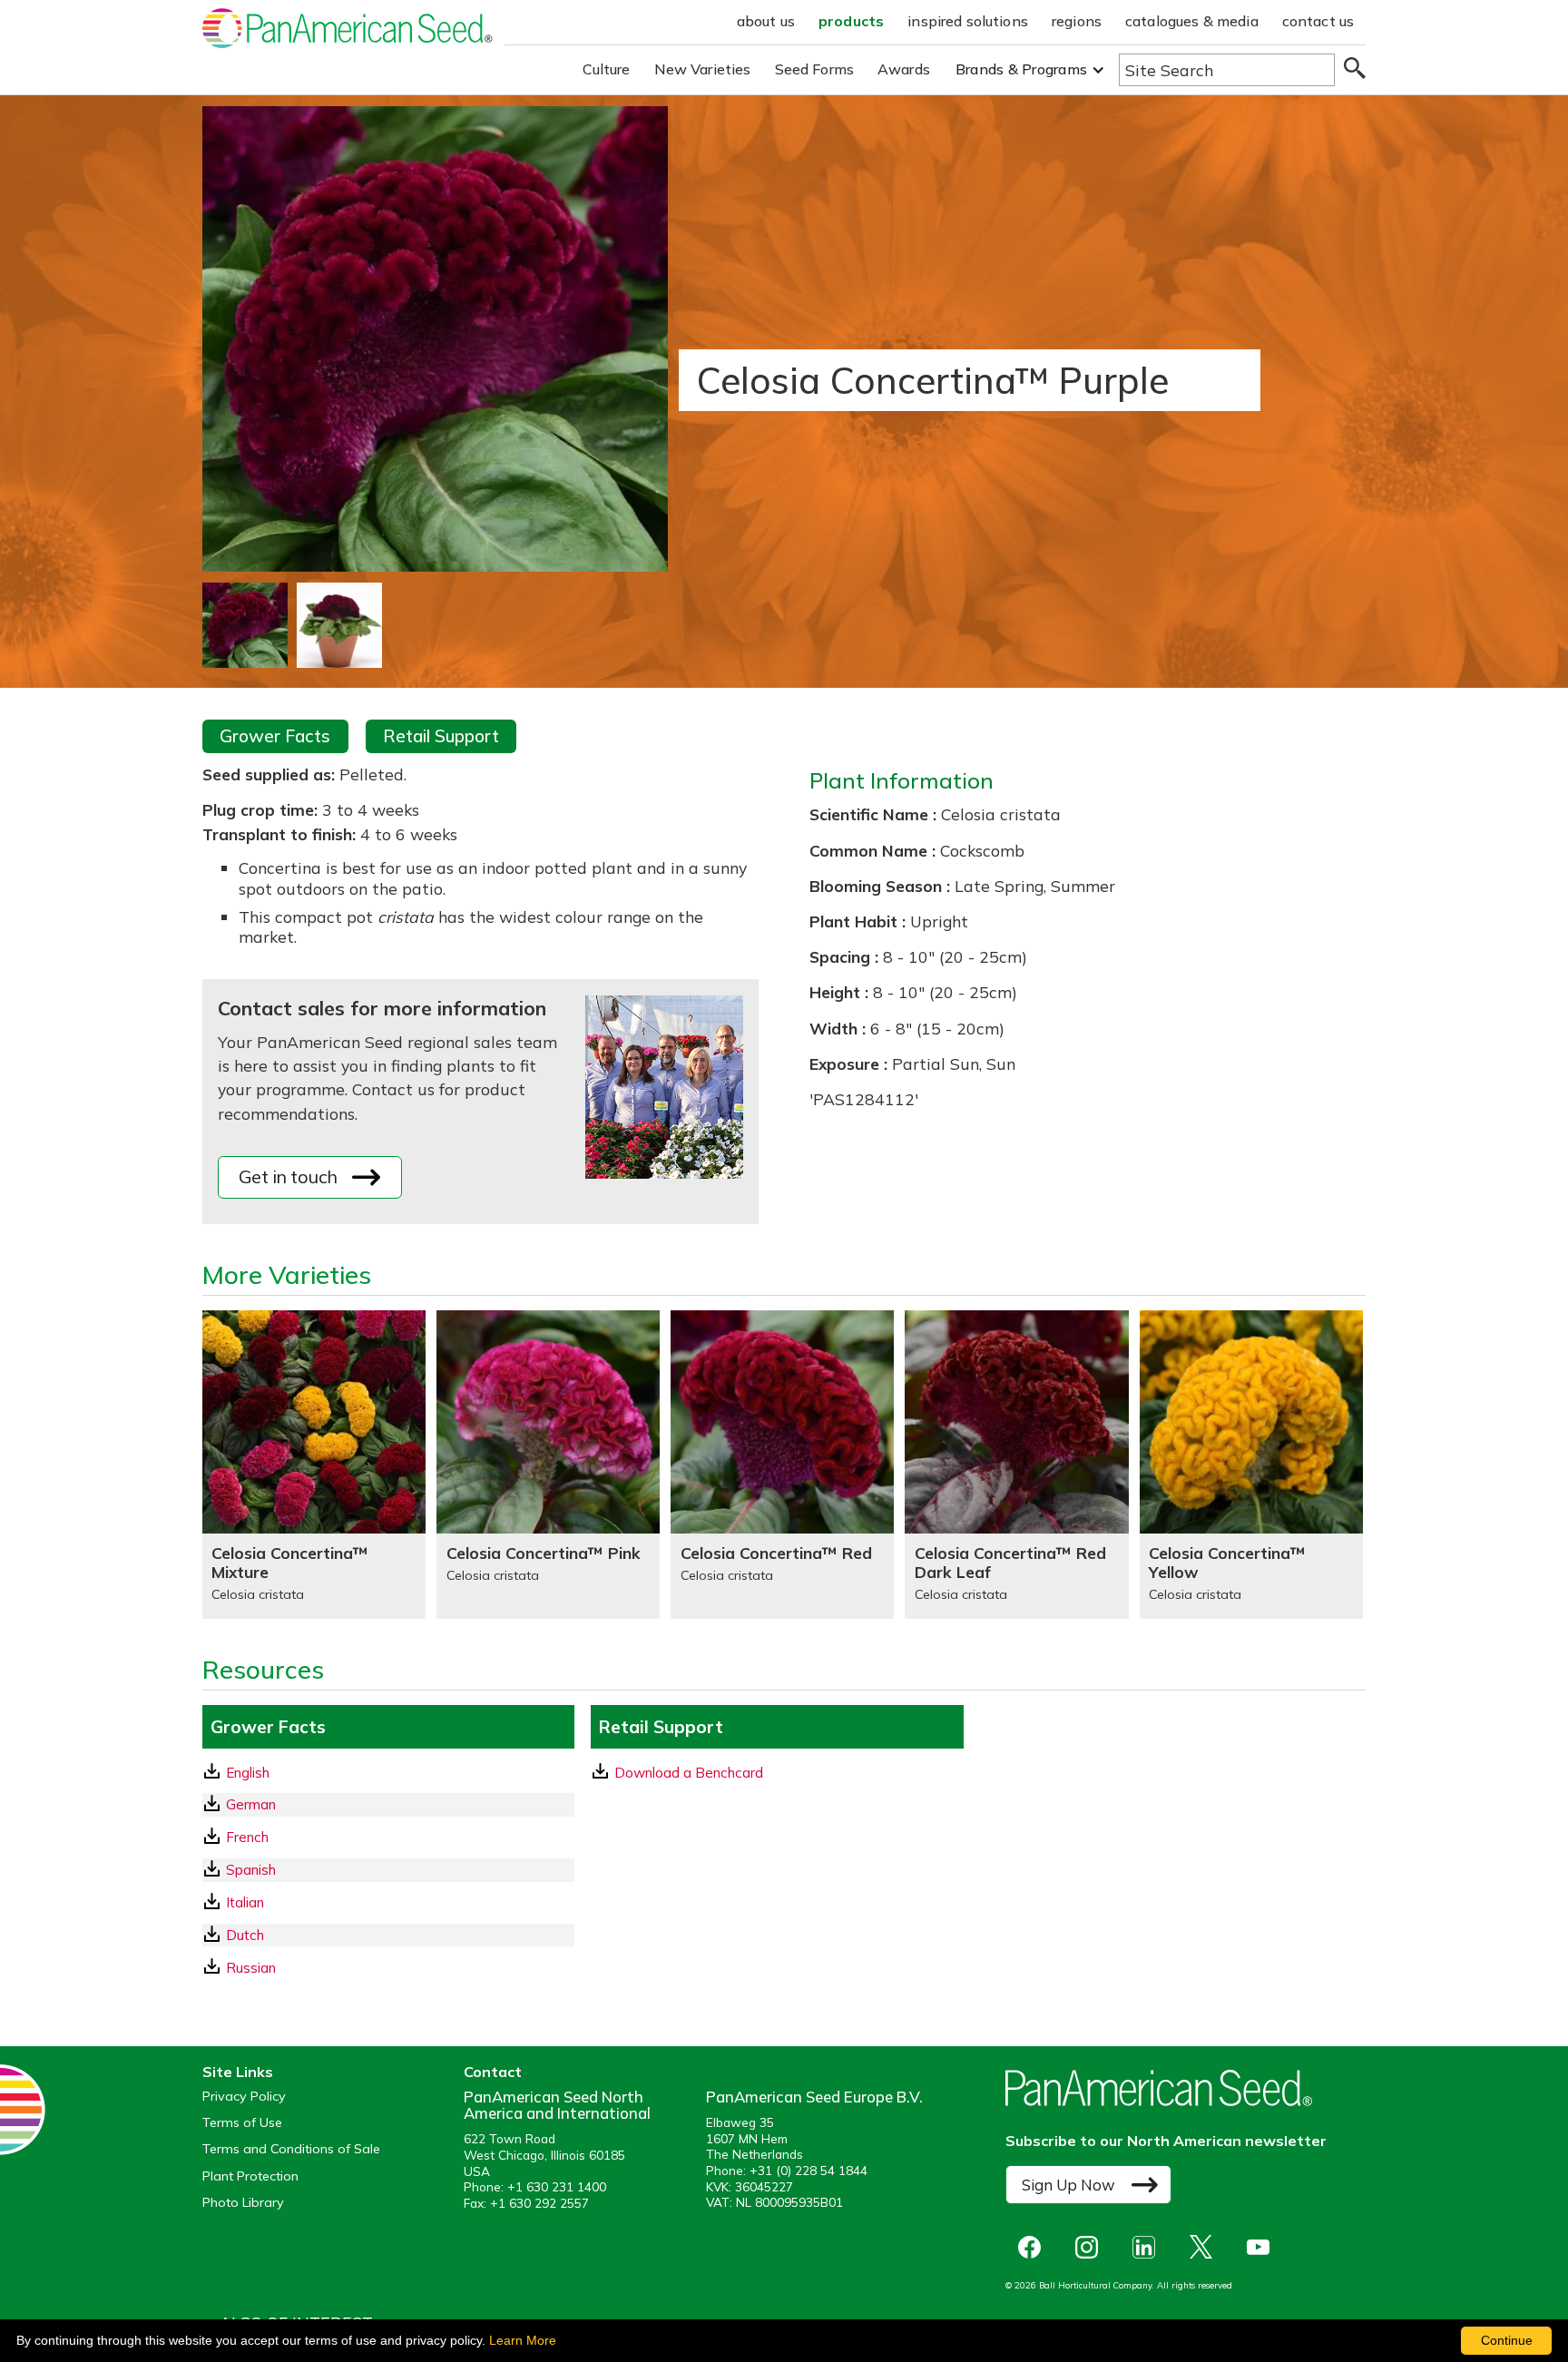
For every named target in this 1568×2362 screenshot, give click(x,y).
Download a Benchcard (689, 1773)
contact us (1318, 21)
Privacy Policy (244, 2097)
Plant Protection (250, 2176)
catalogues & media (1192, 21)
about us (766, 21)
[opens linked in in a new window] (1148, 2247)
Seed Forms (815, 69)
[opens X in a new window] (1205, 2247)
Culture (607, 69)
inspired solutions (968, 21)
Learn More (523, 2340)
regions (1077, 21)
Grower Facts (275, 736)
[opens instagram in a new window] (1091, 2247)
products (851, 21)
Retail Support (441, 736)
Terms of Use (242, 2123)
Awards (904, 69)
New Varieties (703, 69)
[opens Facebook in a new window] (1034, 2247)
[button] (1030, 69)
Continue (1507, 2340)
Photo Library (243, 2203)
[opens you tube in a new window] (1263, 2247)
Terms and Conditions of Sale (291, 2149)
